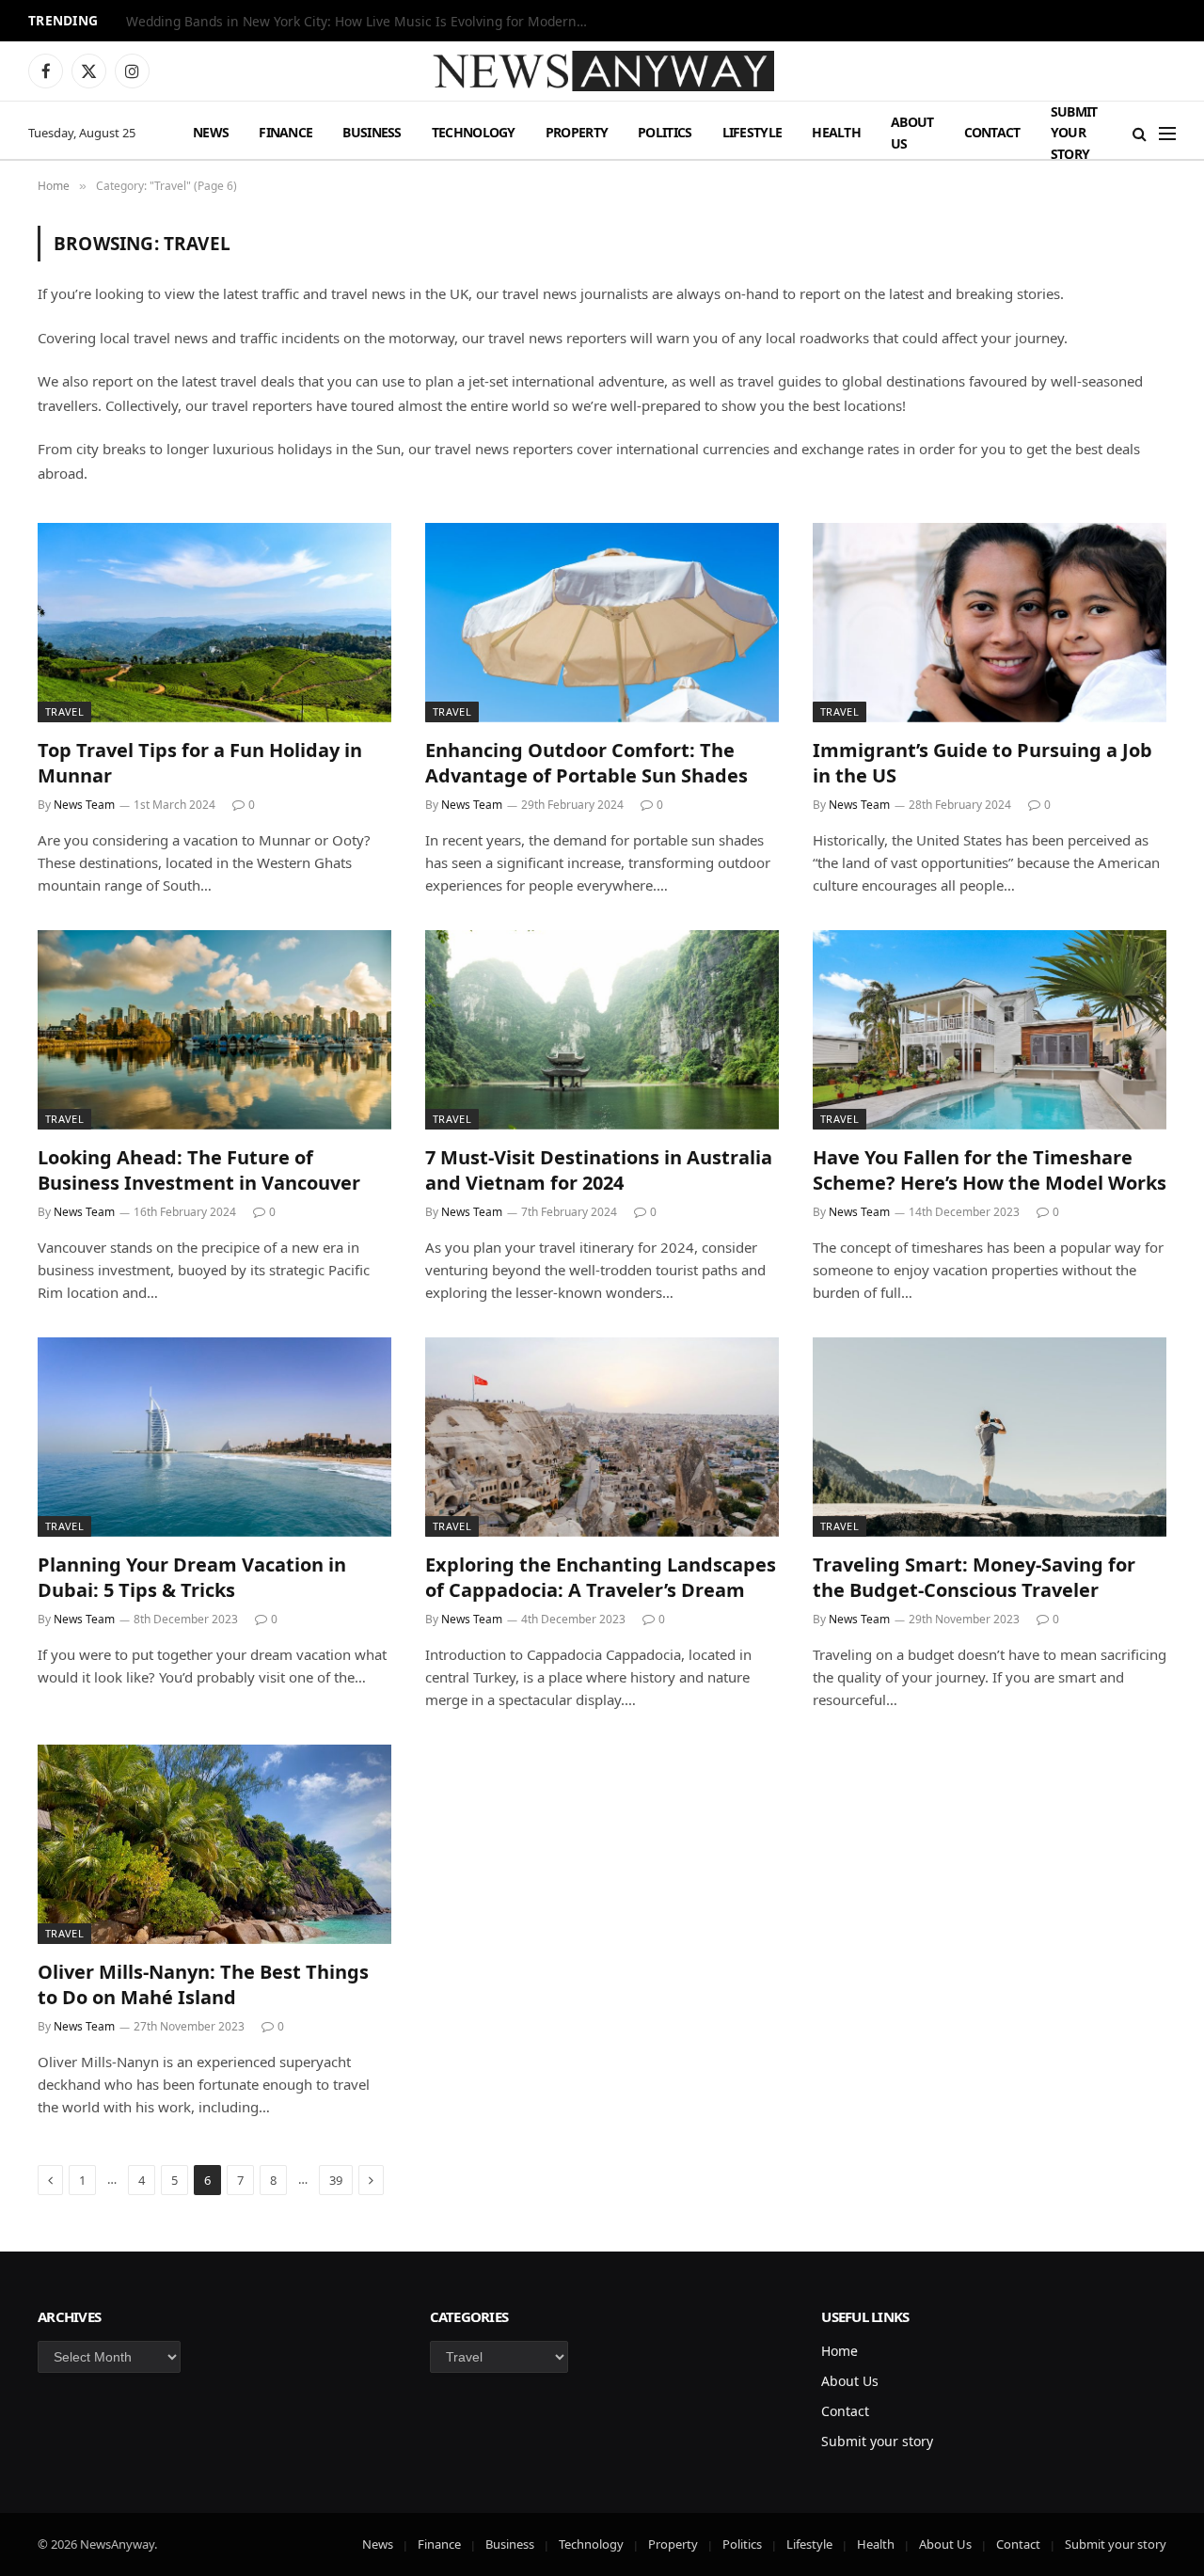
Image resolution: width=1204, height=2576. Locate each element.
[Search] (1140, 133)
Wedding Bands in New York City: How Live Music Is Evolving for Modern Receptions (361, 22)
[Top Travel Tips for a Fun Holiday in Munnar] (214, 623)
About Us (912, 132)
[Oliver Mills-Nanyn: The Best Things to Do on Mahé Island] (214, 1844)
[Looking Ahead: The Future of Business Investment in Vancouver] (214, 1030)
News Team (84, 805)
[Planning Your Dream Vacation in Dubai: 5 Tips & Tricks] (214, 1437)
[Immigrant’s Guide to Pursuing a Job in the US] (990, 623)
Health (836, 132)
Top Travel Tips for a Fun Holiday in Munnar (200, 763)
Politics (665, 132)
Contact (992, 132)
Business (372, 132)
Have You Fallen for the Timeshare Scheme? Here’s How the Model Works (990, 1170)
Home (840, 2351)
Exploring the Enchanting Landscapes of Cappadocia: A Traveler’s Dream (601, 1577)
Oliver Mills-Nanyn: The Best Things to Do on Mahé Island (203, 1984)
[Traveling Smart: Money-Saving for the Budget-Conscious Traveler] (990, 1437)
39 (336, 2180)
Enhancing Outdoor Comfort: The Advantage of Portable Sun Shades (586, 763)
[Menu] (1167, 133)
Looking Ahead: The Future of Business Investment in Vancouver (199, 1170)
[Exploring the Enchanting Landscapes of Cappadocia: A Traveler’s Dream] (602, 1437)
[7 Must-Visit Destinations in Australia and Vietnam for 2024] (602, 1030)
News (211, 132)
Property (577, 132)
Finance (285, 132)
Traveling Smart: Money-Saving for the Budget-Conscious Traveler (974, 1577)
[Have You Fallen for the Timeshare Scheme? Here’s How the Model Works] (990, 1030)
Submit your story (1074, 133)
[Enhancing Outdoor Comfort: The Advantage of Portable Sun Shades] (602, 623)
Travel (64, 711)
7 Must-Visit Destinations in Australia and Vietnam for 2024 (599, 1170)
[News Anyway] (602, 71)
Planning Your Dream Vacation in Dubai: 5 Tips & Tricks (192, 1577)
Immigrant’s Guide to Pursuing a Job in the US (982, 763)
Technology (474, 132)
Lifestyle (752, 132)
